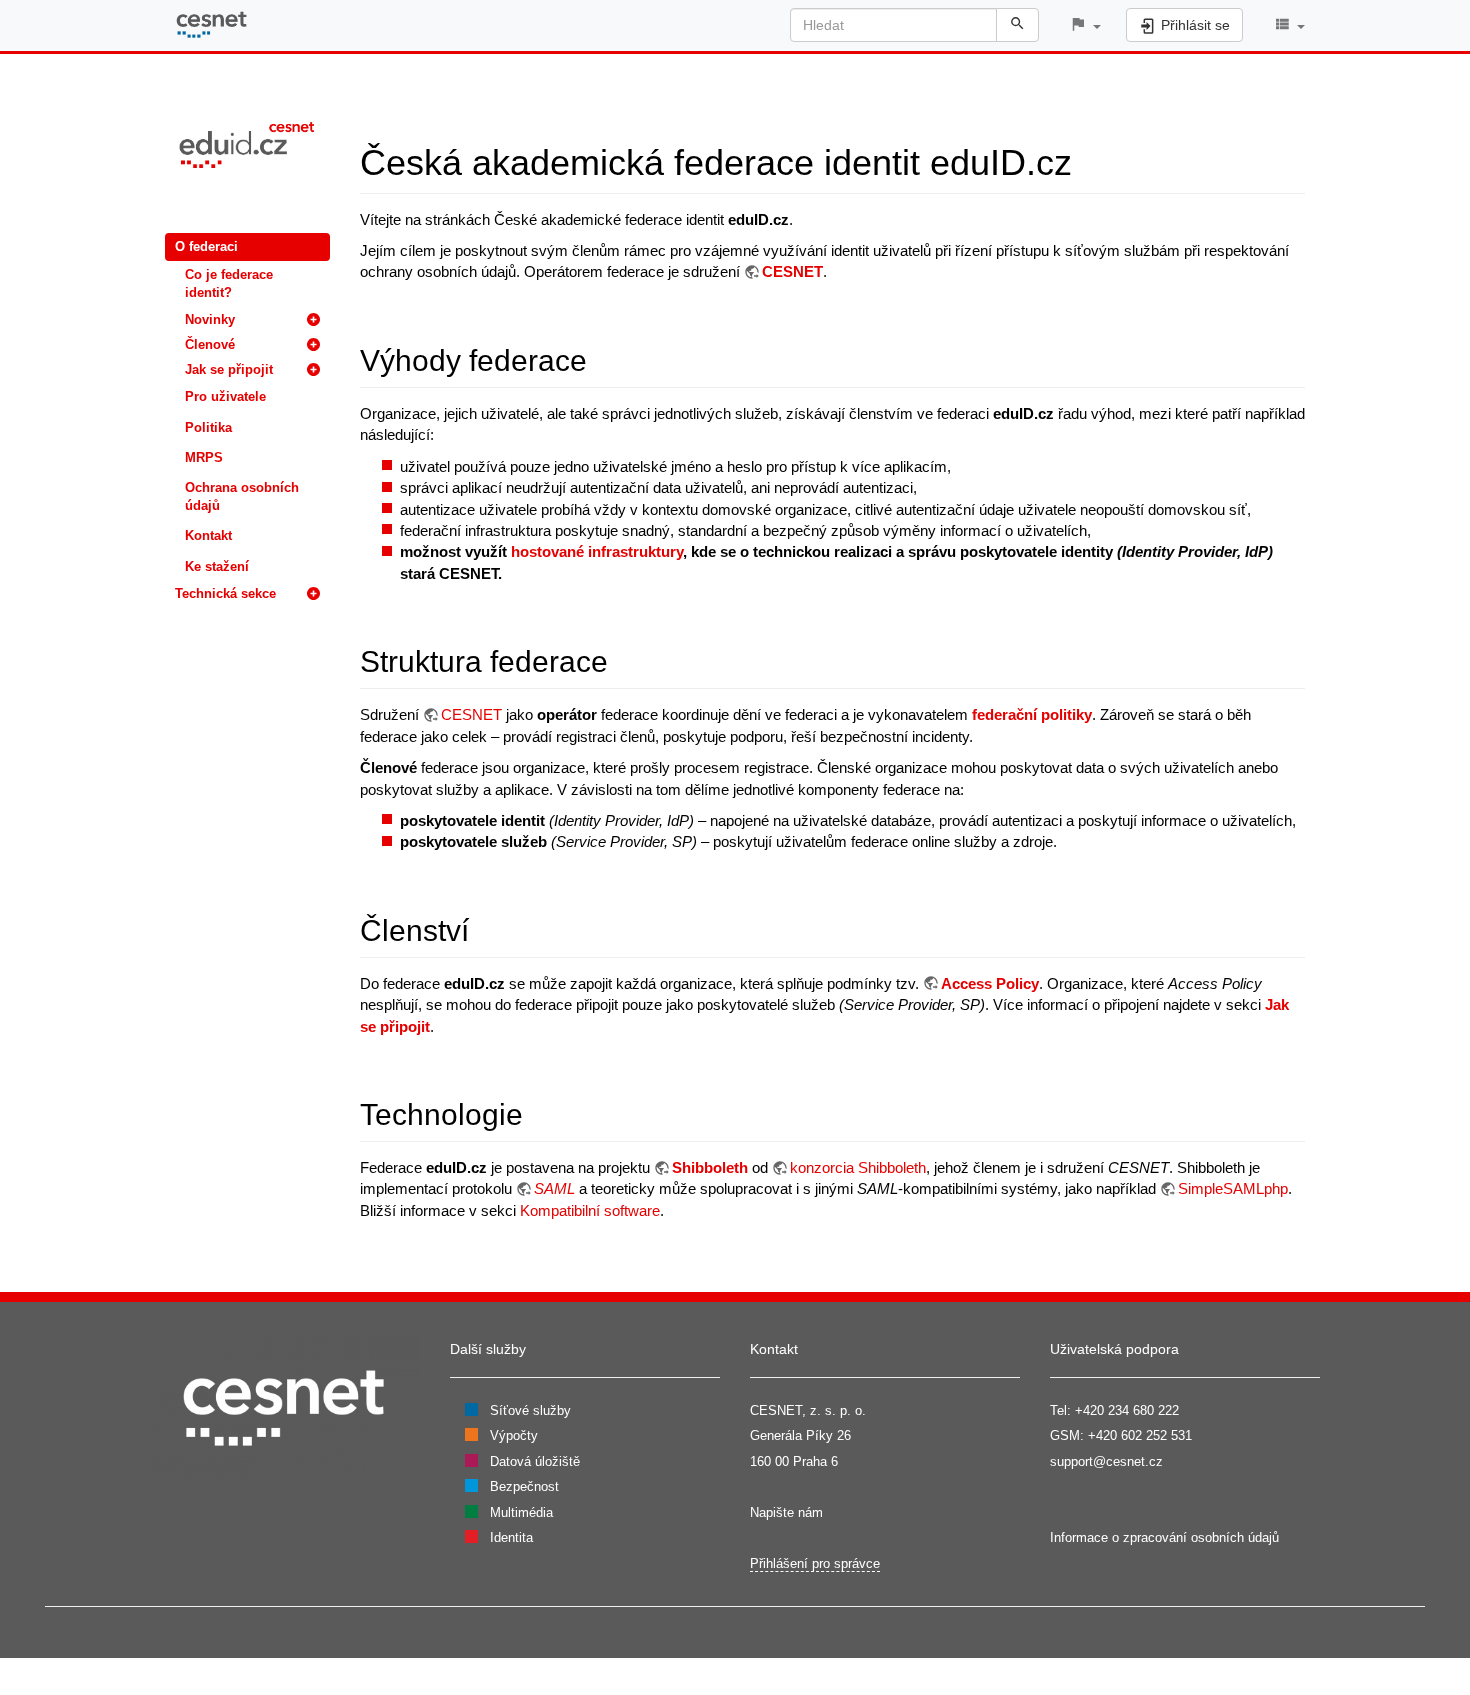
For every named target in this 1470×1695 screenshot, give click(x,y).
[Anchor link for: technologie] (538, 1112)
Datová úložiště (535, 1461)
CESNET (792, 271)
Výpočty (514, 1435)
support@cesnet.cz (1106, 1461)
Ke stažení (217, 566)
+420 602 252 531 (1140, 1435)
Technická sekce (225, 593)
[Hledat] (1017, 25)
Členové (210, 344)
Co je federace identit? (229, 283)
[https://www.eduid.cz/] (247, 143)
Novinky (210, 319)
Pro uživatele (225, 396)
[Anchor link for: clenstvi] (484, 928)
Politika (208, 427)
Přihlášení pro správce (815, 1563)
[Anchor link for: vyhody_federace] (602, 358)
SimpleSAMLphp (1233, 1188)
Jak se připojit (229, 369)
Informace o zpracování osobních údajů (1164, 1537)
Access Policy (990, 983)
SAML (554, 1188)
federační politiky (1032, 714)
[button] (1085, 25)
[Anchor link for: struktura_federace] (623, 659)
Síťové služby (530, 1410)
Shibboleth (710, 1167)
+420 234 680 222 (1127, 1410)
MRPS (204, 457)
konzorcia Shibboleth (858, 1167)
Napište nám (786, 1512)
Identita (511, 1537)
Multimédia (521, 1512)
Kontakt (208, 535)
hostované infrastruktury (597, 551)
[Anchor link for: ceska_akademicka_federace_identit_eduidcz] (1090, 159)
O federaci (206, 246)
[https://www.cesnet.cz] (285, 1406)
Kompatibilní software (590, 1210)
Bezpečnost (524, 1486)
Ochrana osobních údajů (242, 496)
